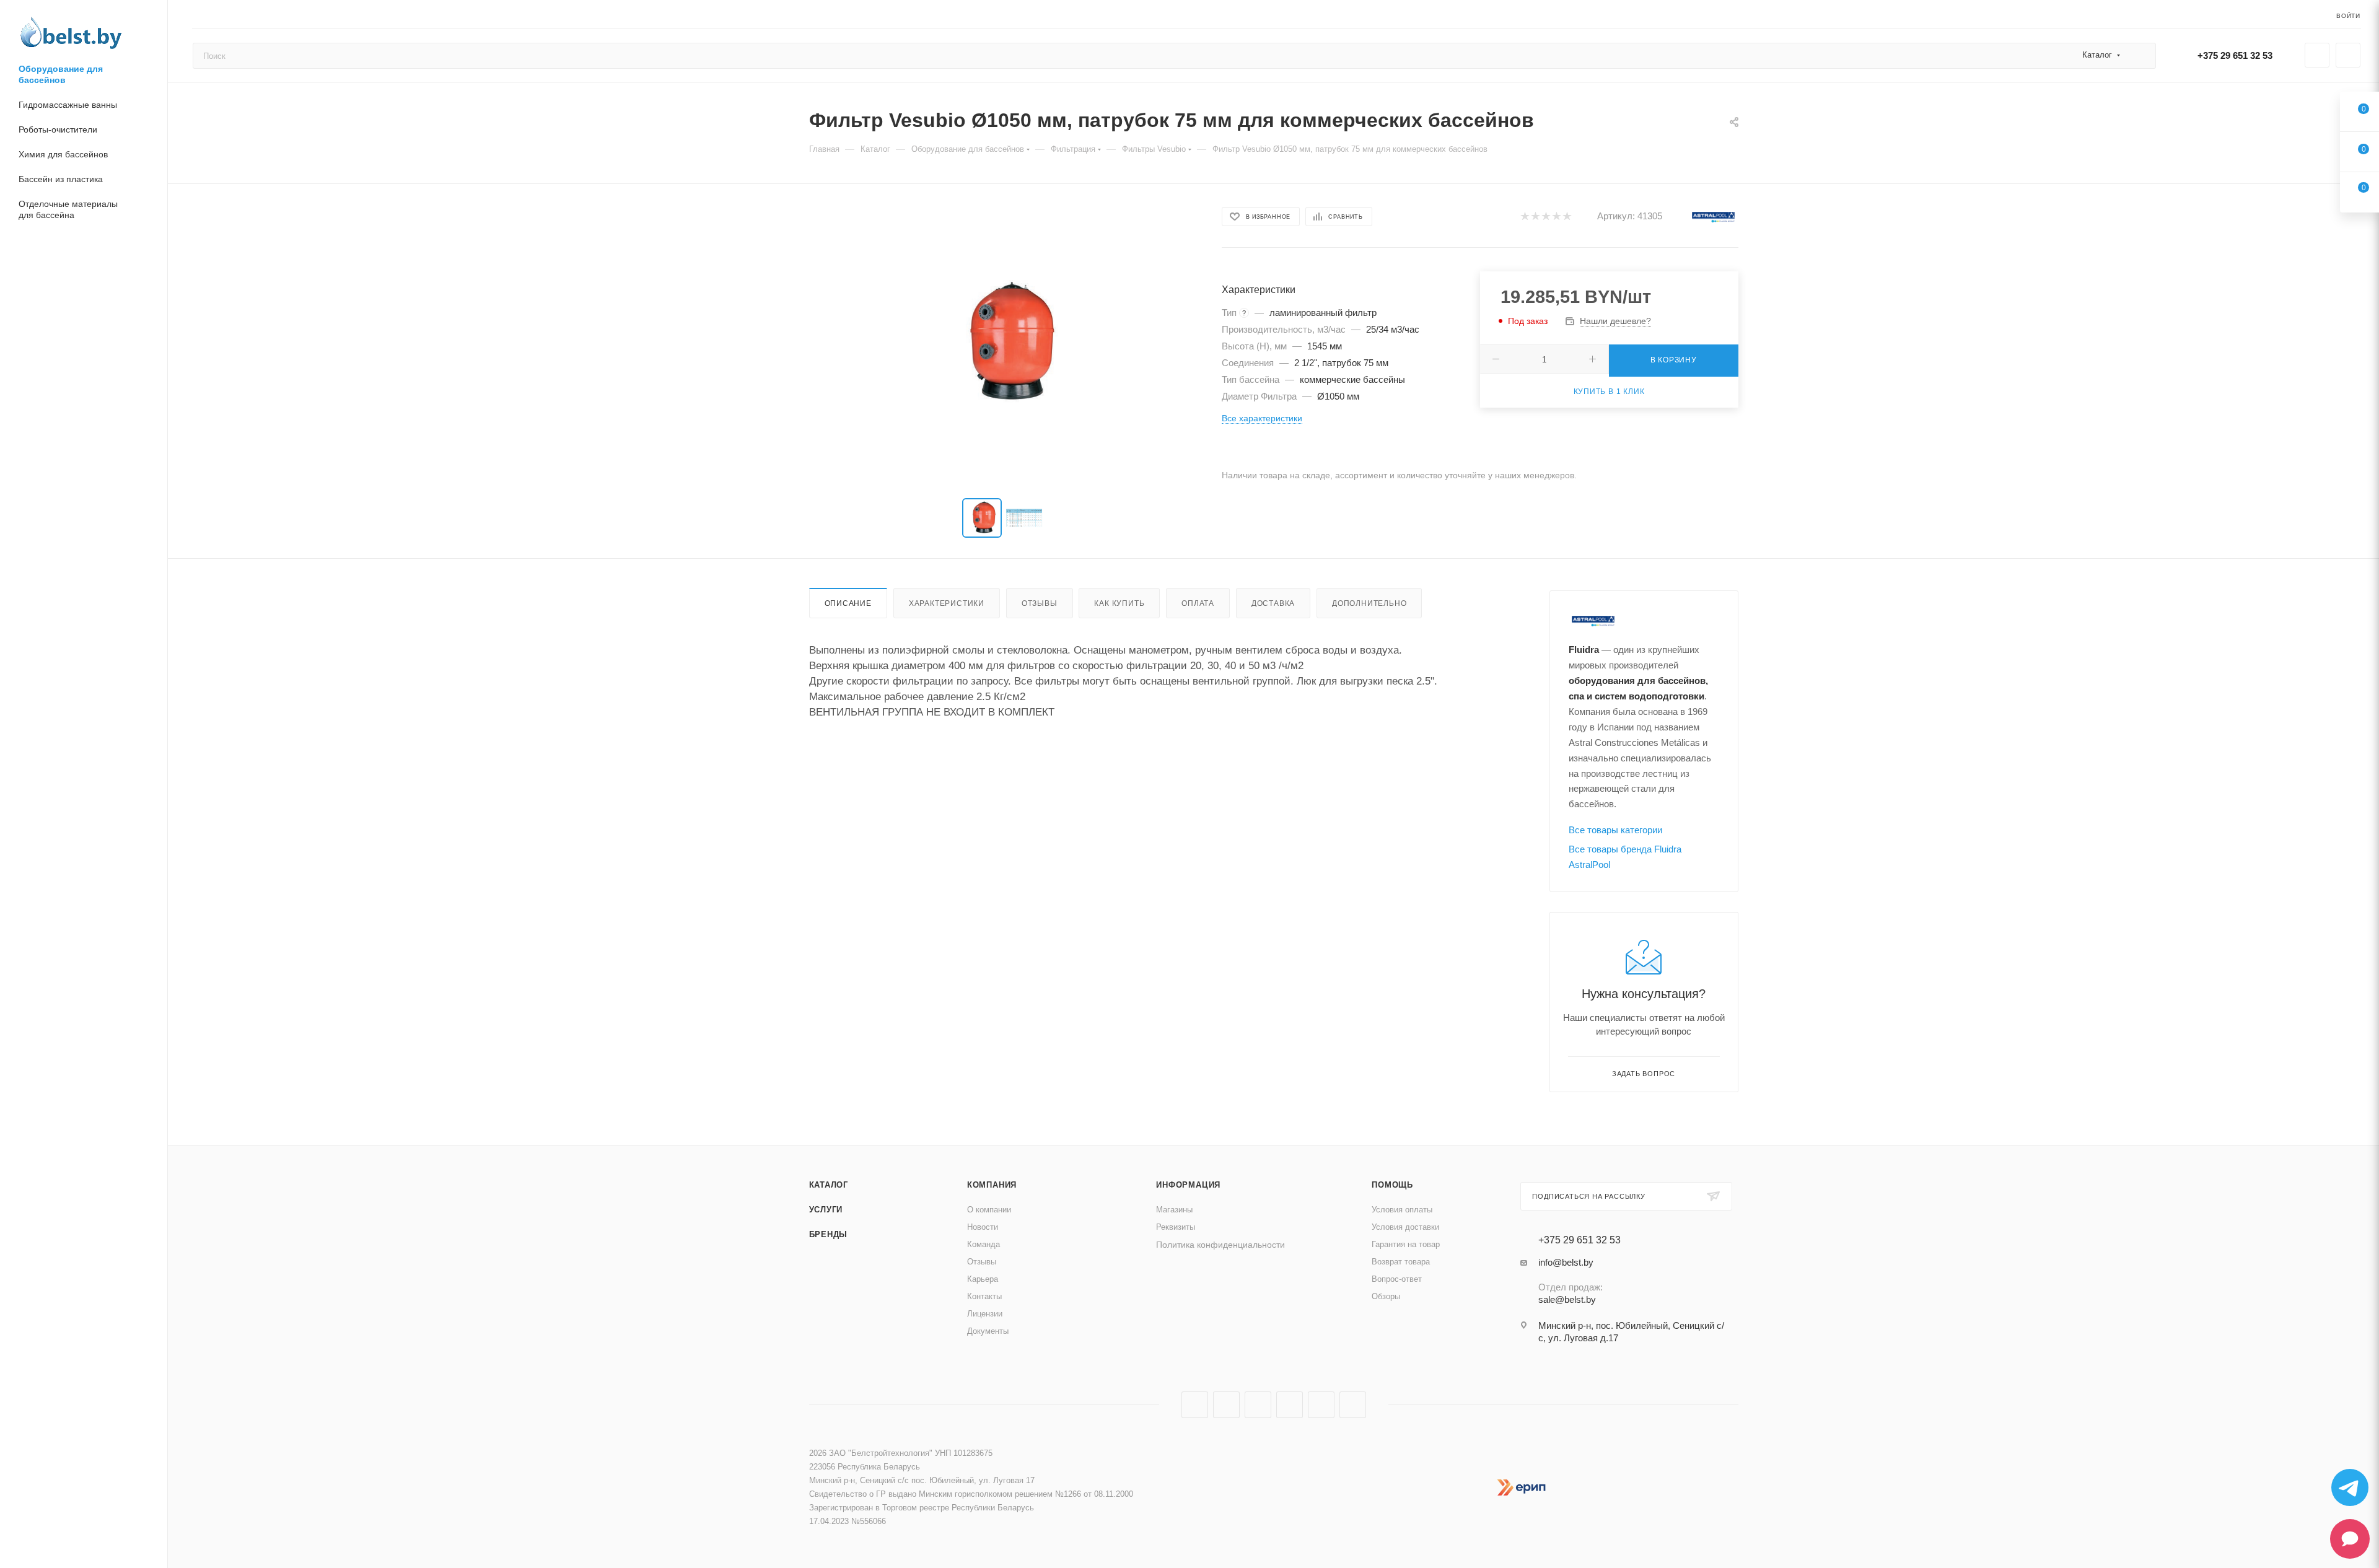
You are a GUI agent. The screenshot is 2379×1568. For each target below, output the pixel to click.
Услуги (826, 1210)
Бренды (829, 1234)
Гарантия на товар (1406, 1244)
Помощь (1392, 1185)
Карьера (983, 1279)
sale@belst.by (1567, 1299)
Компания (992, 1185)
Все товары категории (1615, 830)
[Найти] (2141, 56)
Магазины (1174, 1210)
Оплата (1198, 603)
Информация (1188, 1185)
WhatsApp (1353, 1405)
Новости (983, 1227)
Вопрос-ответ (1397, 1279)
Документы (988, 1331)
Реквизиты (1176, 1227)
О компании (989, 1210)
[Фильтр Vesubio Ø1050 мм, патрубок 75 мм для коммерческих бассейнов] (1004, 344)
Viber (1321, 1405)
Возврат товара (1401, 1262)
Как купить (1119, 603)
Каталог (829, 1185)
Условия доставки (1405, 1227)
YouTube (1290, 1405)
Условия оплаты (1402, 1210)
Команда (984, 1244)
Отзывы (1040, 603)
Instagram (1226, 1405)
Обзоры (1386, 1296)
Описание (848, 603)
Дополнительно (1369, 603)
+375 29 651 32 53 (2235, 55)
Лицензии (985, 1314)
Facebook (1195, 1405)
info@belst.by (1566, 1262)
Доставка (1273, 603)
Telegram (1258, 1405)
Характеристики (947, 603)
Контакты (984, 1296)
